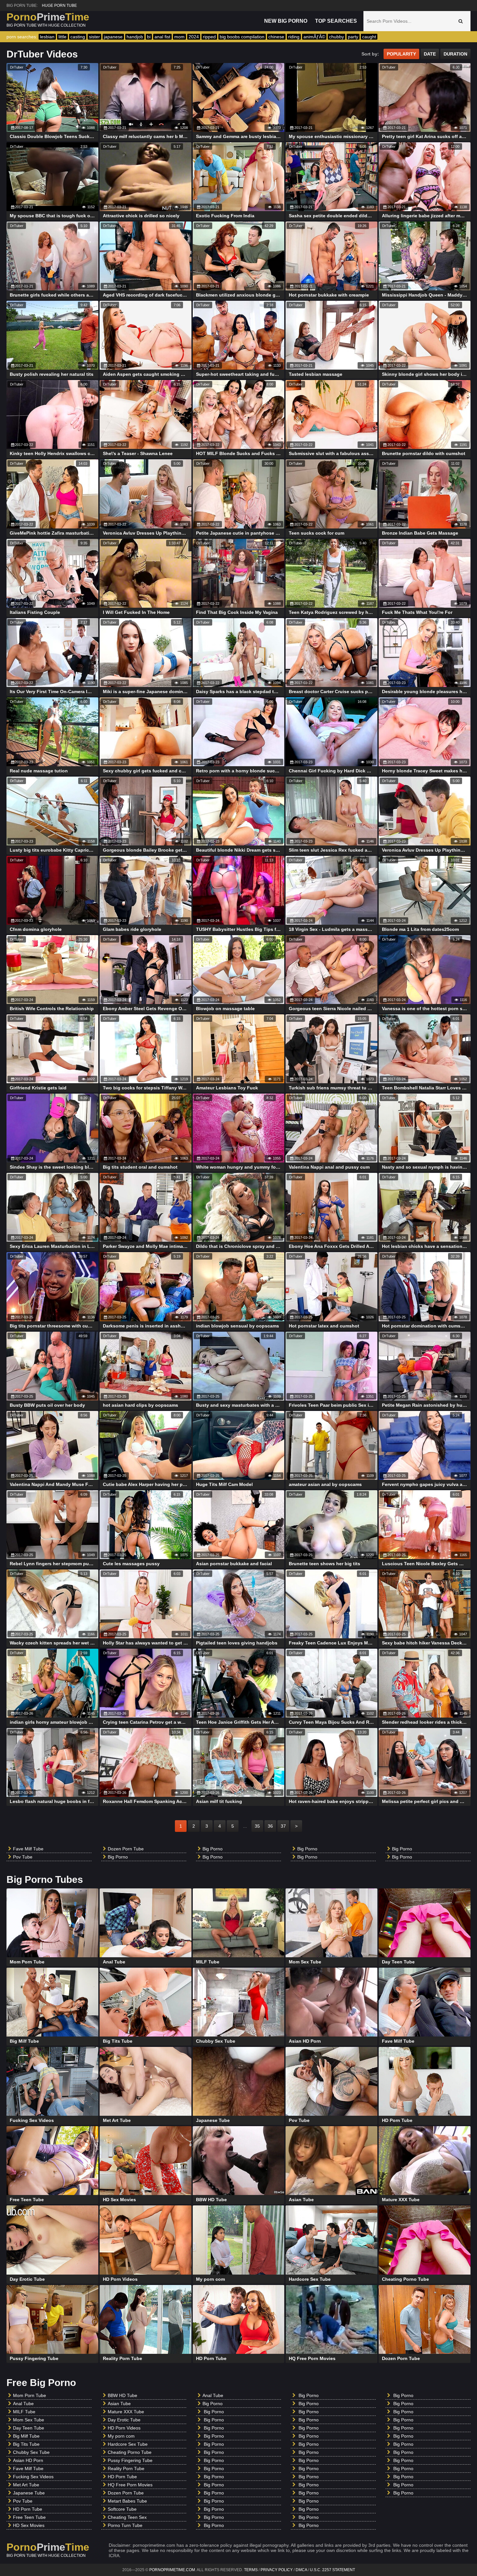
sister (94, 37)
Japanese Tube (29, 2493)
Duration (455, 54)
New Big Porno (286, 21)
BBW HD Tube (122, 2395)
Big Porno (118, 1857)
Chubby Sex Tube (31, 2452)
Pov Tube (23, 1857)
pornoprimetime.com (172, 2570)
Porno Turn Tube (125, 2525)
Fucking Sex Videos (33, 2477)
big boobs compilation (242, 37)
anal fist (162, 37)
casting (78, 37)
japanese (113, 37)
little (62, 37)
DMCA (301, 2570)
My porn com (121, 2436)
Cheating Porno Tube (130, 2452)
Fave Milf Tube (28, 1849)
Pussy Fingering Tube (130, 2460)
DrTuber (17, 67)
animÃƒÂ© (314, 37)
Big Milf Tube (26, 2436)
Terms (251, 2570)
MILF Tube (24, 2412)
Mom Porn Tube (30, 2395)
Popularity (401, 54)
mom (179, 37)
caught (369, 37)
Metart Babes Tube (127, 2501)
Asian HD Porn (28, 2460)
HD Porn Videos (124, 2428)
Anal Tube (23, 2404)
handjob (135, 37)
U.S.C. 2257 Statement (332, 2570)
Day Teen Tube (29, 2428)
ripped (209, 37)
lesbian (47, 37)
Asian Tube (119, 2404)
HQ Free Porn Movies (130, 2485)
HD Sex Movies (29, 2525)
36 (270, 1826)
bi (149, 37)
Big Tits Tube (26, 2444)
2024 (194, 37)
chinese (276, 37)
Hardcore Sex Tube (128, 2444)
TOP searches (336, 21)
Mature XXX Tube (126, 2412)
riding (294, 37)
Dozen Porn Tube (126, 1849)
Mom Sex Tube (29, 2420)
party (353, 37)
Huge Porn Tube (59, 6)
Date (430, 54)
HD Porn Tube (28, 2509)
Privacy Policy (277, 2570)
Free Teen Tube (29, 2517)
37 (283, 1826)
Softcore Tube (122, 2509)
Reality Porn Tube (126, 2468)
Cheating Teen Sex (127, 2517)
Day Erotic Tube (124, 2420)
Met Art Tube (26, 2485)
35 (257, 1826)
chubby (336, 37)
